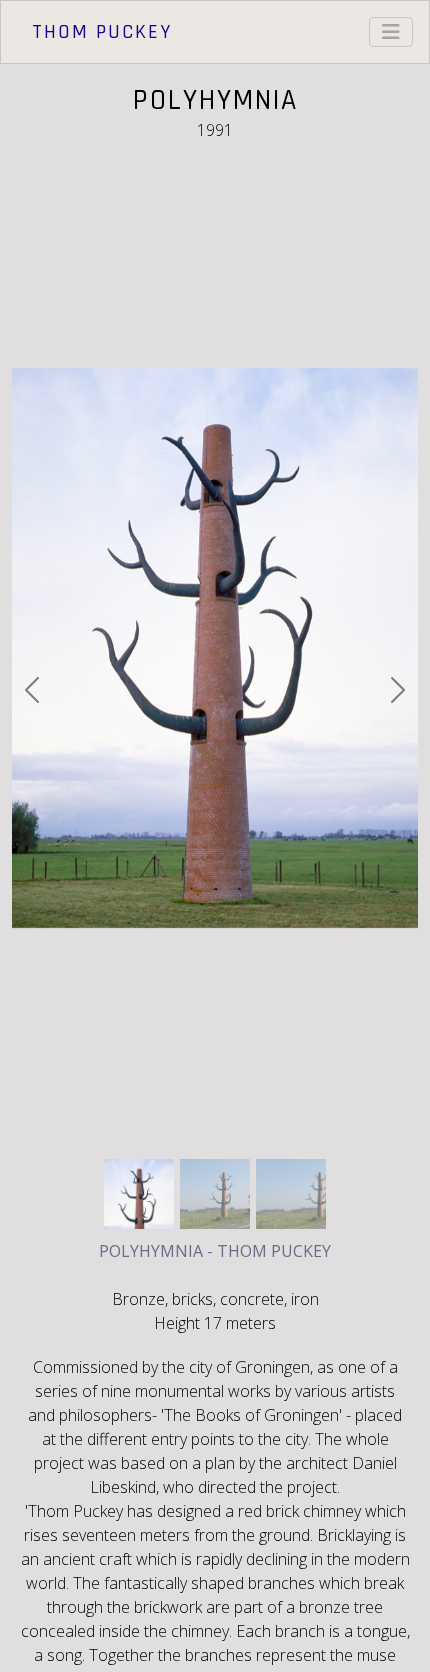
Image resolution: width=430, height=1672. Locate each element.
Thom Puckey (102, 32)
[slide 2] (291, 1194)
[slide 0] (139, 1194)
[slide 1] (215, 1194)
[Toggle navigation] (391, 32)
